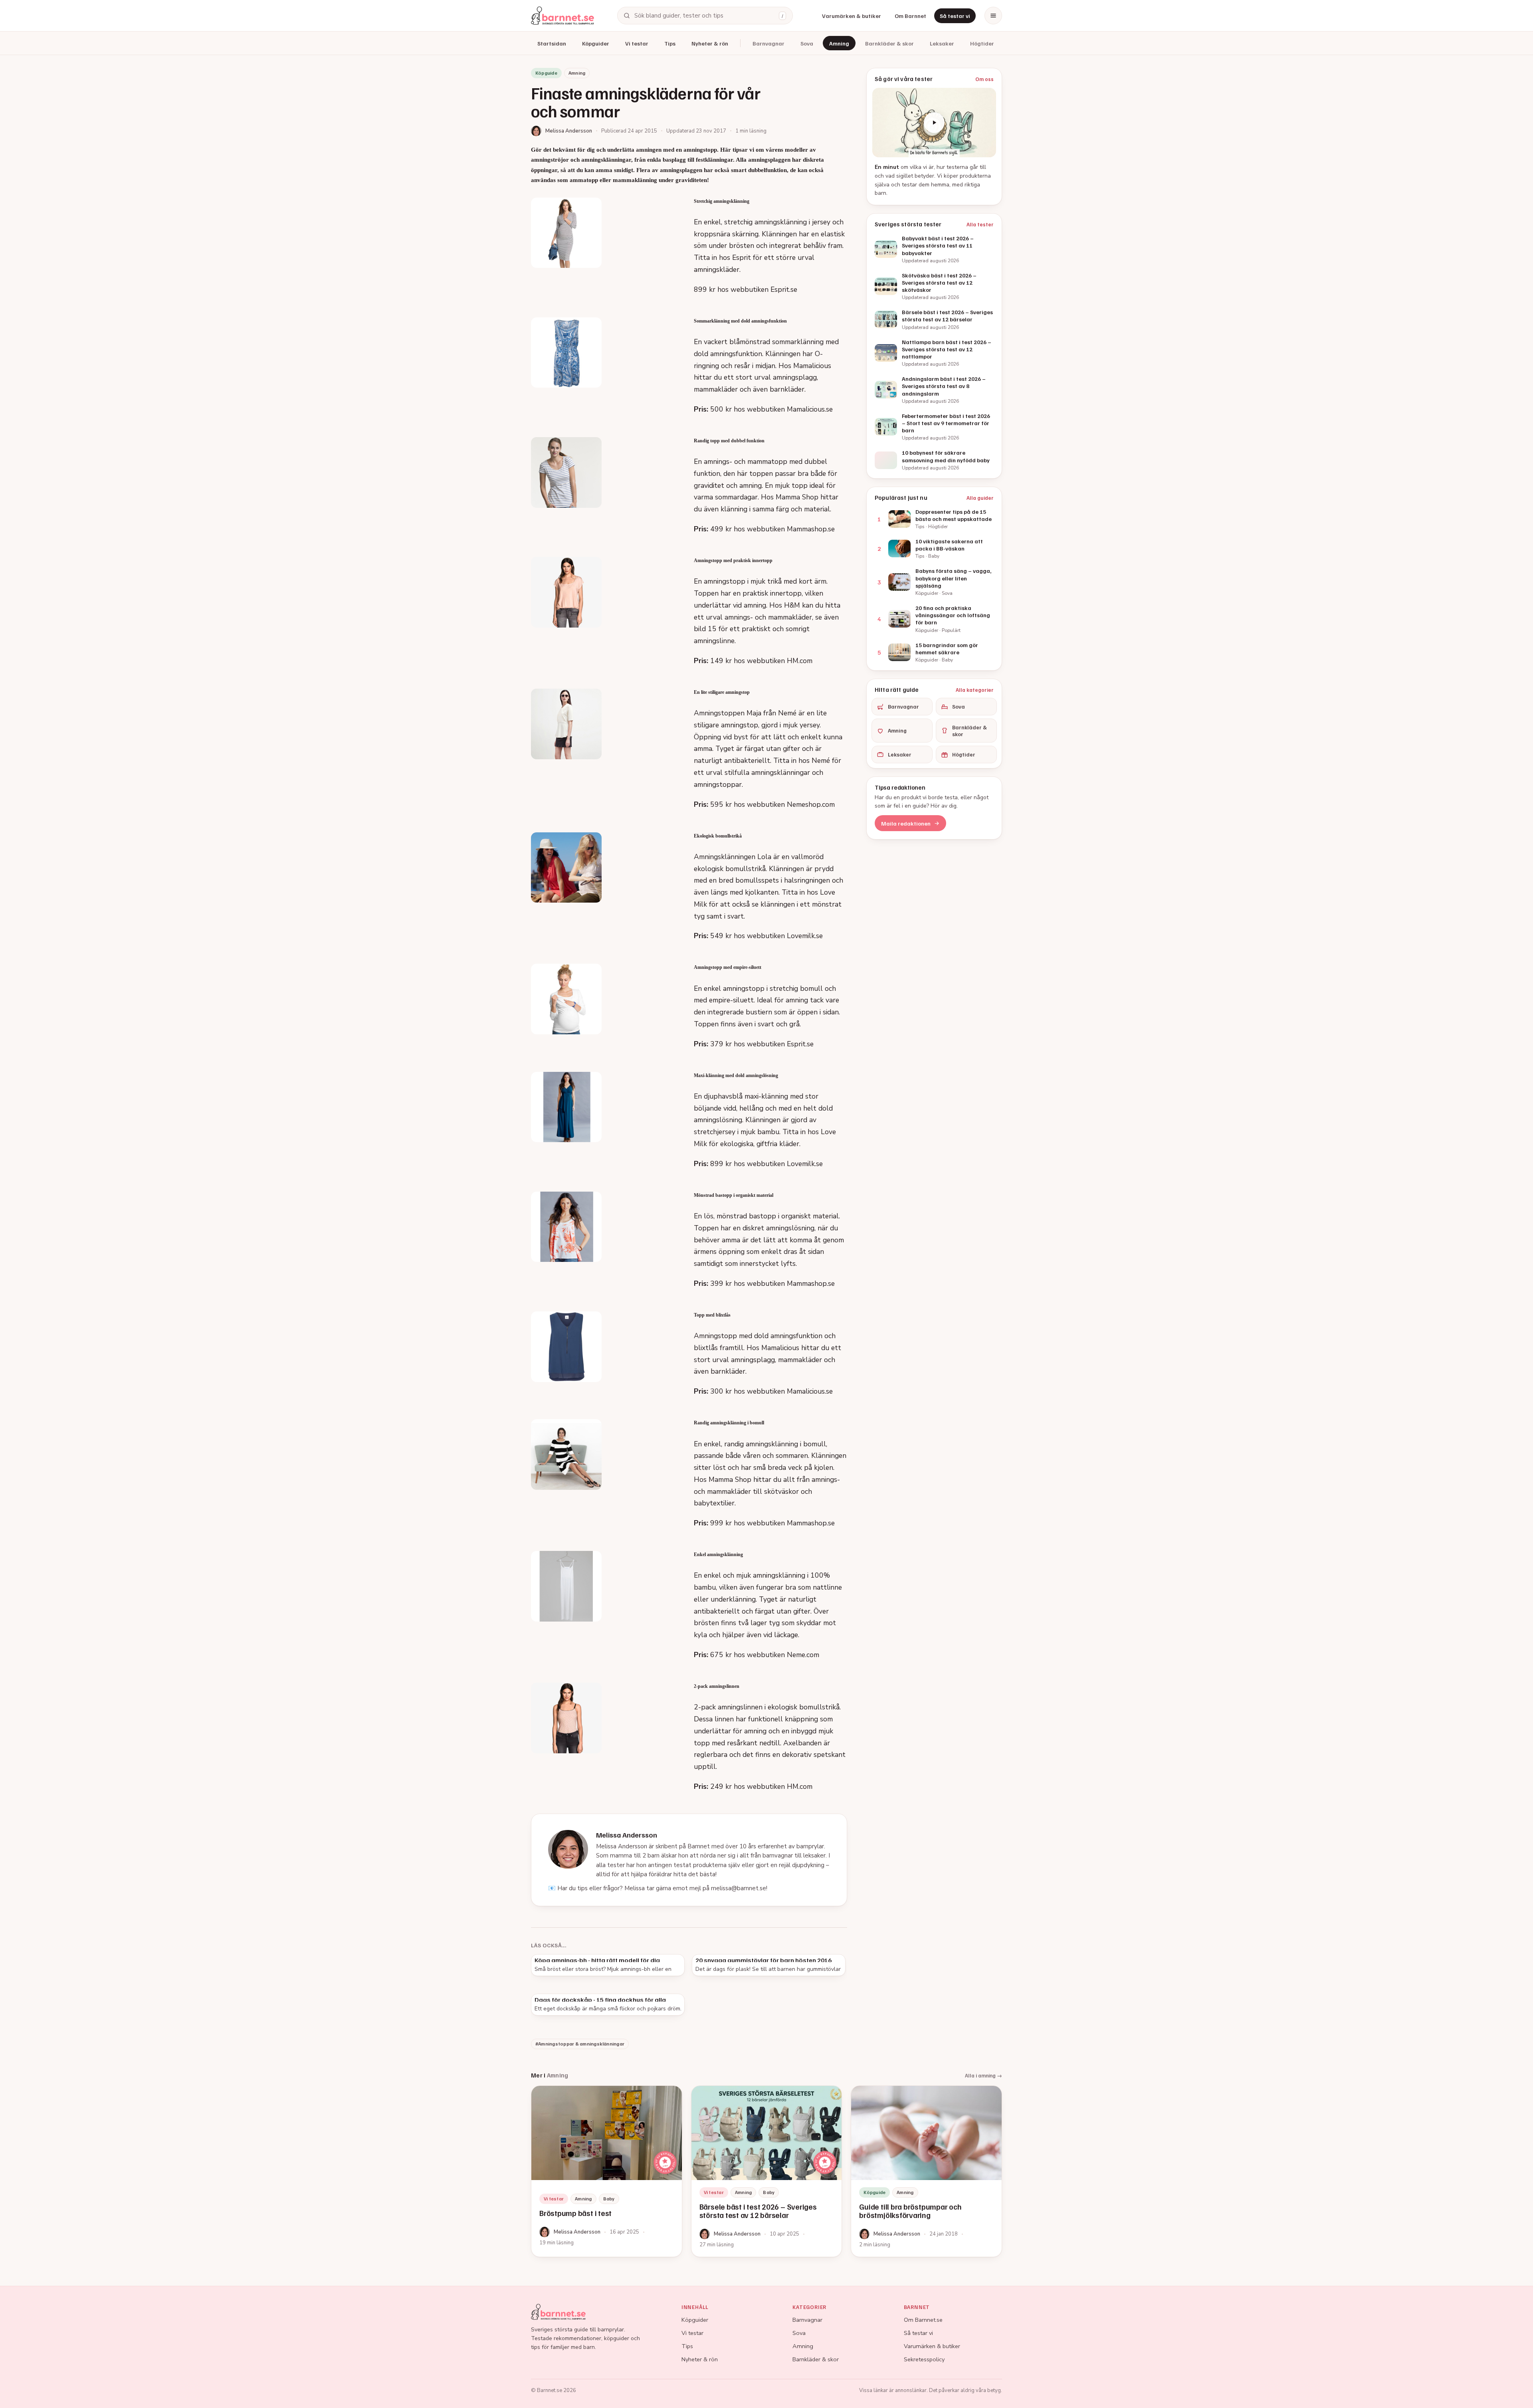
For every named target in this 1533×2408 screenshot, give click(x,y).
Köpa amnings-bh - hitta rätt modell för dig (597, 1960)
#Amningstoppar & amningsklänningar (580, 2044)
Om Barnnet (910, 16)
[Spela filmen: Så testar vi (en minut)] (934, 123)
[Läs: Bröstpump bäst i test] (607, 2171)
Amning (839, 43)
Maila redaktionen (906, 823)
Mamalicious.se (810, 409)
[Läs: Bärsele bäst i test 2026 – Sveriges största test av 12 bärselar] (767, 2171)
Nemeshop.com (811, 804)
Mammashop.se (811, 529)
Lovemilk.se (805, 936)
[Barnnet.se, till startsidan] (562, 16)
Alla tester (980, 224)
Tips (670, 43)
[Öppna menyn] (993, 16)
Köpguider (596, 43)
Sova (807, 43)
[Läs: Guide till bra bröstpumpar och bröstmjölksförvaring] (926, 2171)
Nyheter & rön (710, 43)
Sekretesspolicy (924, 2359)
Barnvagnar (768, 43)
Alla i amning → (983, 2075)
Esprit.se (784, 289)
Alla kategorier (975, 690)
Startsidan (552, 43)
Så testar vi (955, 16)
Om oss (984, 79)
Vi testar (637, 43)
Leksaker (942, 43)
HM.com (800, 661)
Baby (609, 2199)
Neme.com (803, 1655)
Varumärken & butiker (852, 16)
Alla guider (980, 498)
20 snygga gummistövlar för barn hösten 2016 (764, 1960)
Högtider (982, 43)
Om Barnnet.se (923, 2320)
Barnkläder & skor (889, 43)
